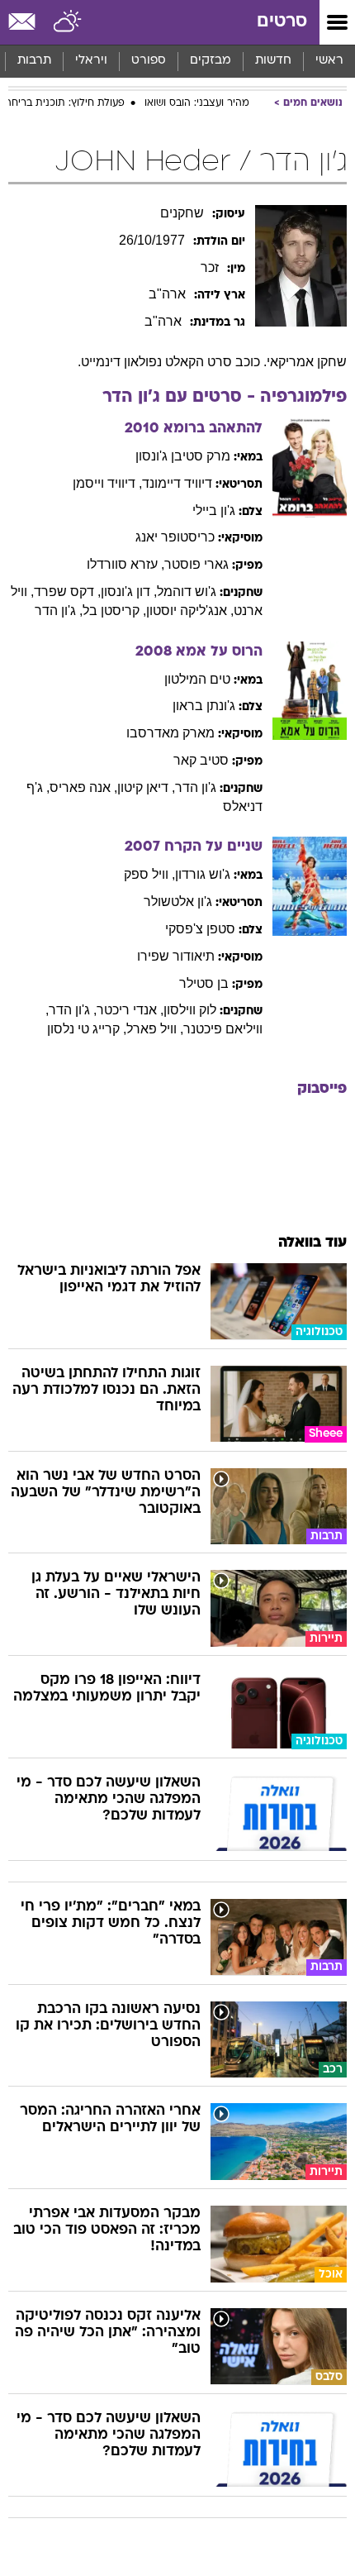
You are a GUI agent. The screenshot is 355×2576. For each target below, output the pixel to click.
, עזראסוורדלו (125, 564)
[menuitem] (273, 61)
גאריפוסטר (196, 564)
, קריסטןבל (114, 611)
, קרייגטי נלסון (87, 1029)
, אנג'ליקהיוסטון (190, 611)
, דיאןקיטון (146, 787)
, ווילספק (149, 874)
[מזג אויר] (68, 22)
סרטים (282, 22)
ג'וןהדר (196, 787)
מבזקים (211, 61)
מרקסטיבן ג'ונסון (183, 456)
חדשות (273, 61)
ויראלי (91, 61)
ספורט (149, 61)
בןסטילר (204, 983)
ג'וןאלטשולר (178, 902)
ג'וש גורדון (203, 874)
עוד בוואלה (312, 1243)
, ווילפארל (155, 1029)
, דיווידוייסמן (107, 483)
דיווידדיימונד (177, 483)
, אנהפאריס (83, 787)
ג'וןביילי (214, 510)
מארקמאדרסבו (170, 733)
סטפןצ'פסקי (200, 929)
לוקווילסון (190, 1010)
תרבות (34, 61)
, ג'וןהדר (59, 611)
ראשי (329, 61)
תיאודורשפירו (176, 956)
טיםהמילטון (197, 679)
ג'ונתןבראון (204, 706)
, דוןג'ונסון (129, 592)
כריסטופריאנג (175, 537)
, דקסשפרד (67, 592)
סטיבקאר (201, 760)
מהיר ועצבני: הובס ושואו (197, 103)
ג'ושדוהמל (187, 592)
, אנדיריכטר (130, 1010)
